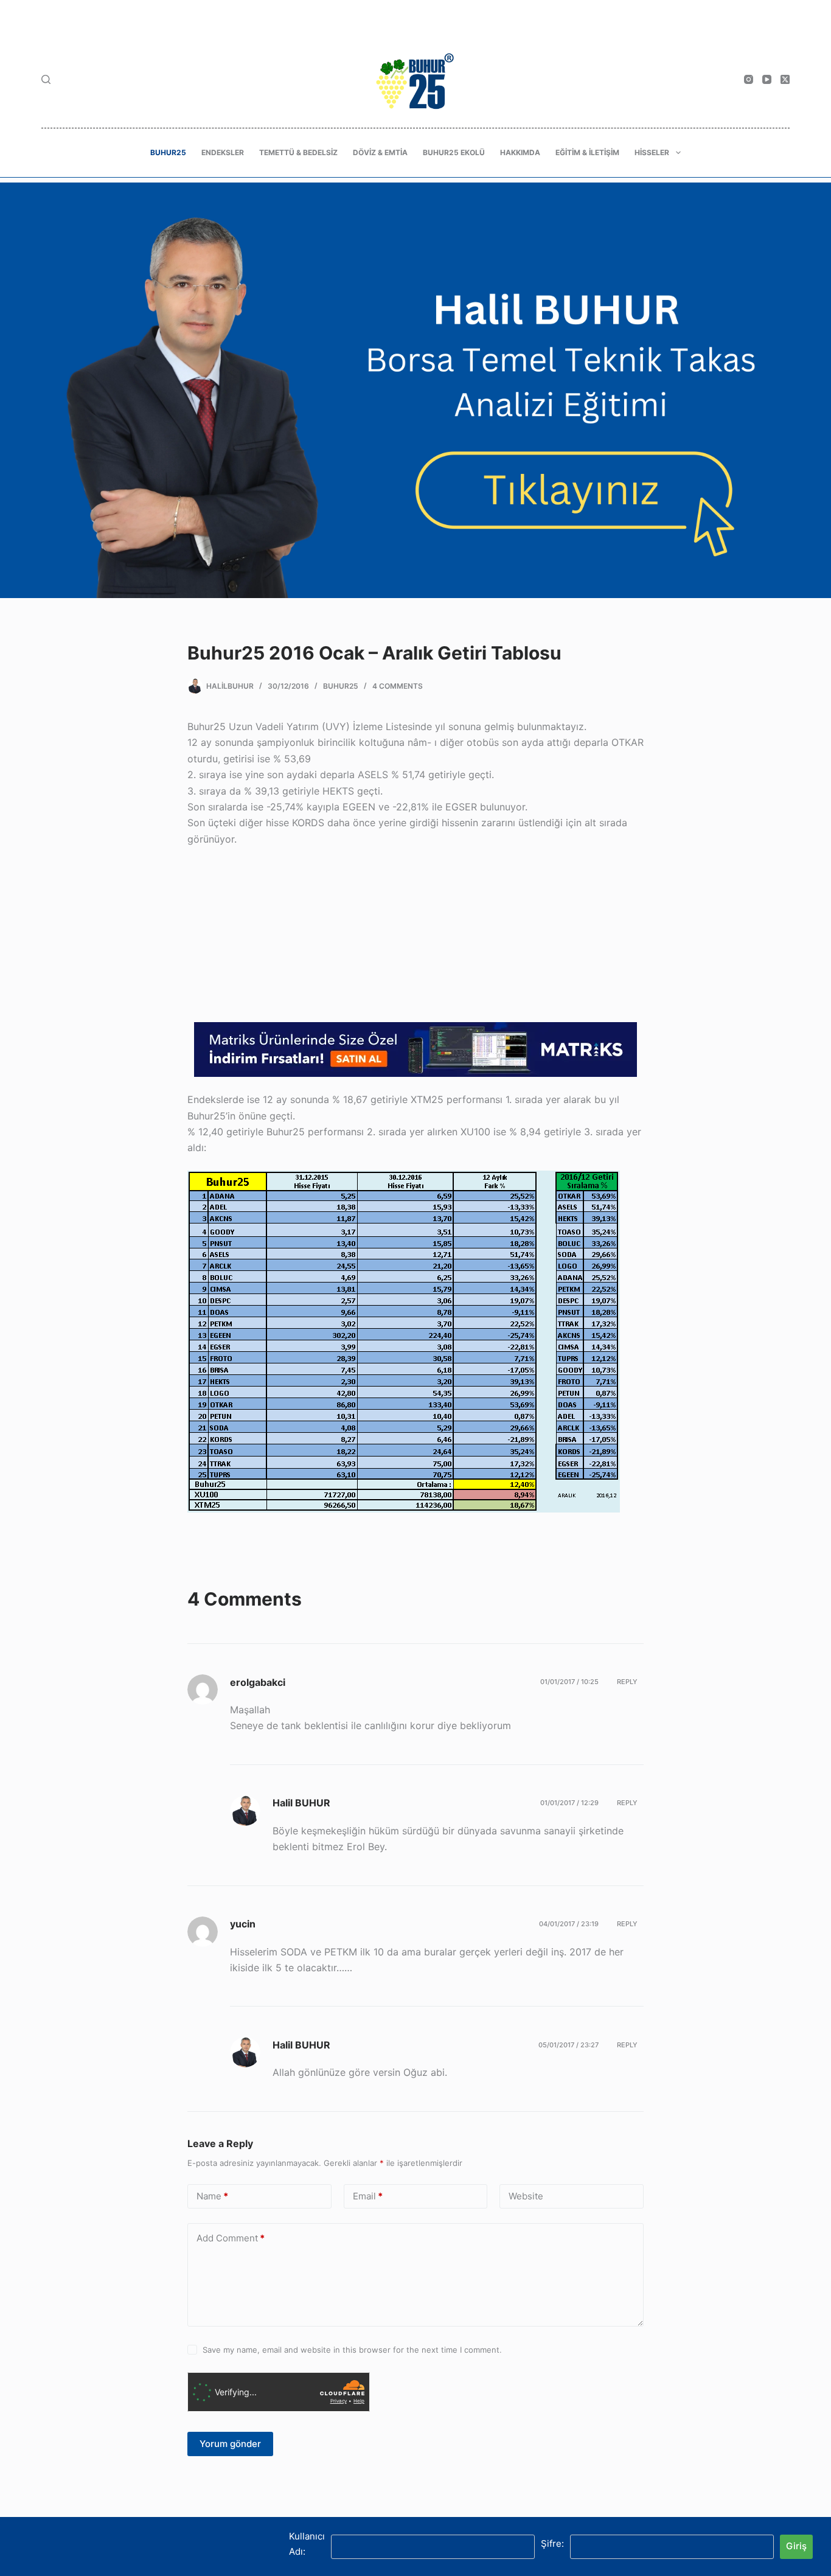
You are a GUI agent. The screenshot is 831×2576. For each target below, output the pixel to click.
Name (212, 2195)
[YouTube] (767, 79)
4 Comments (398, 686)
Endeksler (223, 152)
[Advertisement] (415, 937)
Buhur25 (168, 152)
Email (368, 2195)
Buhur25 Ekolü (454, 152)
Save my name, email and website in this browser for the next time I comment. (352, 2350)
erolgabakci (258, 1682)
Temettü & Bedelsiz (298, 152)
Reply (627, 1682)
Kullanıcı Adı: (307, 2544)
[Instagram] (749, 79)
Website (526, 2195)
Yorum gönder (230, 2444)
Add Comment (231, 2237)
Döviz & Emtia (380, 152)
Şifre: (552, 2543)
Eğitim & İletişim (587, 152)
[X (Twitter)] (785, 79)
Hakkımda (520, 152)
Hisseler (652, 152)
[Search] (46, 79)
